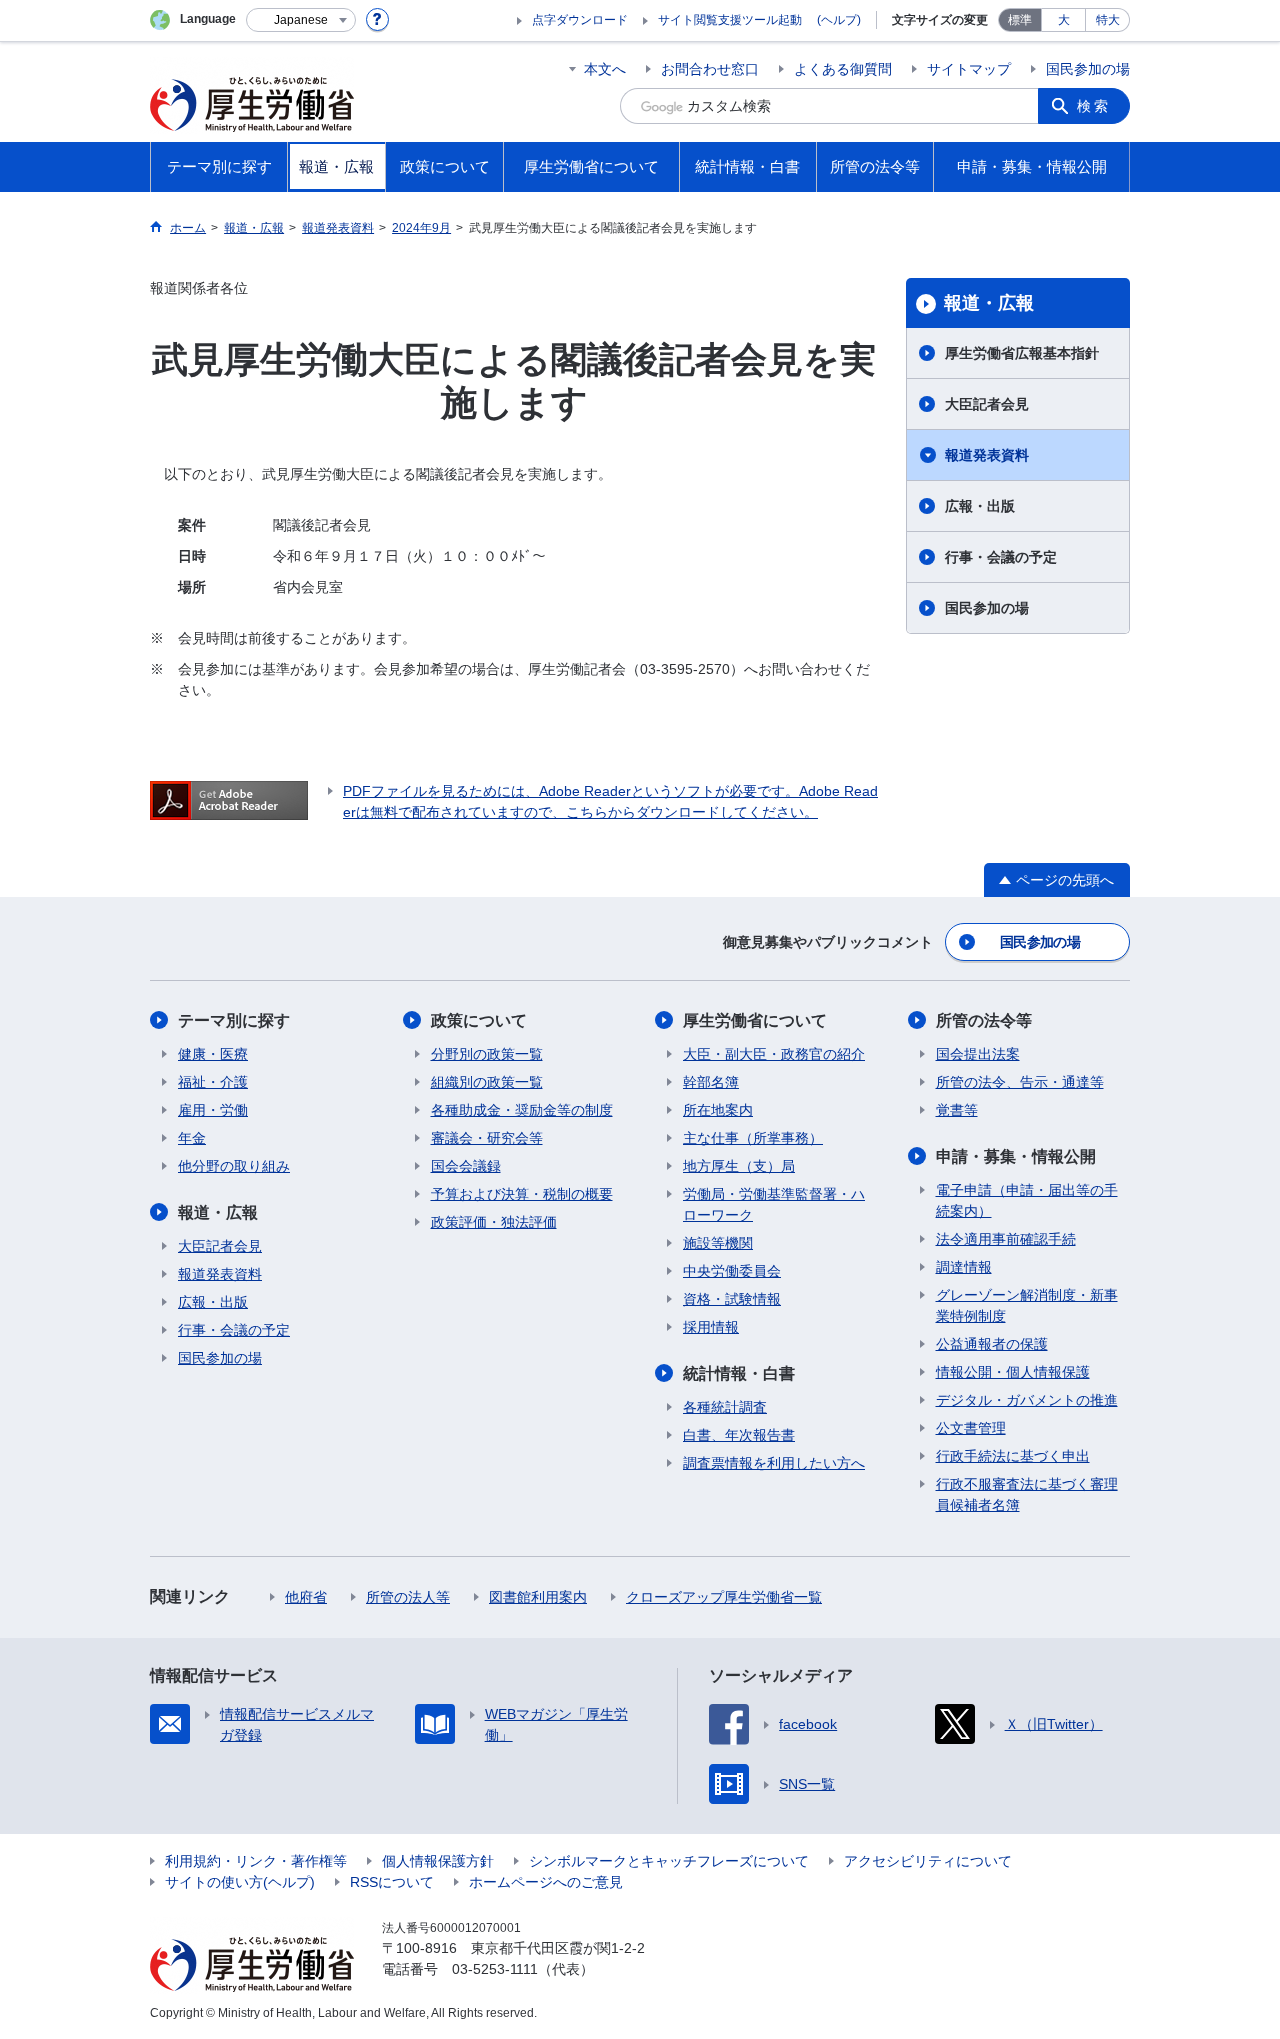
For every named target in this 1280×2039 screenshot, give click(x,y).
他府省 (306, 1597)
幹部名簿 (711, 1082)
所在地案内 (718, 1110)
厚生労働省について (755, 1020)
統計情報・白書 (739, 1373)
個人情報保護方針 (438, 1861)
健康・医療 (213, 1054)
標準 (1020, 20)
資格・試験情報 (732, 1299)
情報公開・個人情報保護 (1013, 1372)
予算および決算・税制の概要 (522, 1194)
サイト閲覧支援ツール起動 (730, 20)
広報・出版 (980, 506)
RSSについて (392, 1882)
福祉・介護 (213, 1082)
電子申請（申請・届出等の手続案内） (1027, 1200)
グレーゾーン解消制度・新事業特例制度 (1027, 1305)
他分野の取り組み (234, 1166)
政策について (479, 1020)
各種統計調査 (725, 1407)
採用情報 (711, 1327)
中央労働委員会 (732, 1271)
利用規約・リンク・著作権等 (256, 1861)
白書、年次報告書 (739, 1435)
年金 (192, 1138)
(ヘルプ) (839, 20)
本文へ (605, 69)
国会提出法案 (978, 1054)
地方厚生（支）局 (739, 1166)
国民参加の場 (1088, 69)
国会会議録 (466, 1166)
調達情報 (964, 1267)
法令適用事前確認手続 (1006, 1239)
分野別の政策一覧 (487, 1054)
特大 (1108, 20)
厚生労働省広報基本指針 (1022, 353)
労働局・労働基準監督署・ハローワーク (774, 1204)
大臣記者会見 (987, 404)
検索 (1094, 106)
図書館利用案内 (538, 1597)
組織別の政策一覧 (487, 1082)
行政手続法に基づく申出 (1013, 1456)
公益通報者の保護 (992, 1344)
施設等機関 (718, 1243)
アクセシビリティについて (928, 1861)
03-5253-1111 (495, 1969)
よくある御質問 (843, 69)
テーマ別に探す (234, 1020)
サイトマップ (969, 69)
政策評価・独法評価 (494, 1222)
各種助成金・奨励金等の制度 (522, 1110)
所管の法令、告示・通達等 (1020, 1082)
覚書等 (957, 1110)
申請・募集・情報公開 (1016, 1156)
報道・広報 (989, 303)
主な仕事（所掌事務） (753, 1138)
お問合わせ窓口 (710, 69)
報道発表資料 (987, 455)
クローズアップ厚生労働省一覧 (724, 1597)
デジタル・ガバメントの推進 (1027, 1400)
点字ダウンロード (580, 20)
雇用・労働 (213, 1110)
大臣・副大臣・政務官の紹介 (774, 1054)
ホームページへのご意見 (546, 1882)
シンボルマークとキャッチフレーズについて (669, 1861)
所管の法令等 (984, 1020)
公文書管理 (971, 1428)
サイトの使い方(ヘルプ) (240, 1882)
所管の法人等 (408, 1597)
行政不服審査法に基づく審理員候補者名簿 (1027, 1494)
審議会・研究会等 (487, 1138)
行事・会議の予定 (1001, 557)
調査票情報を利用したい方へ (774, 1463)
